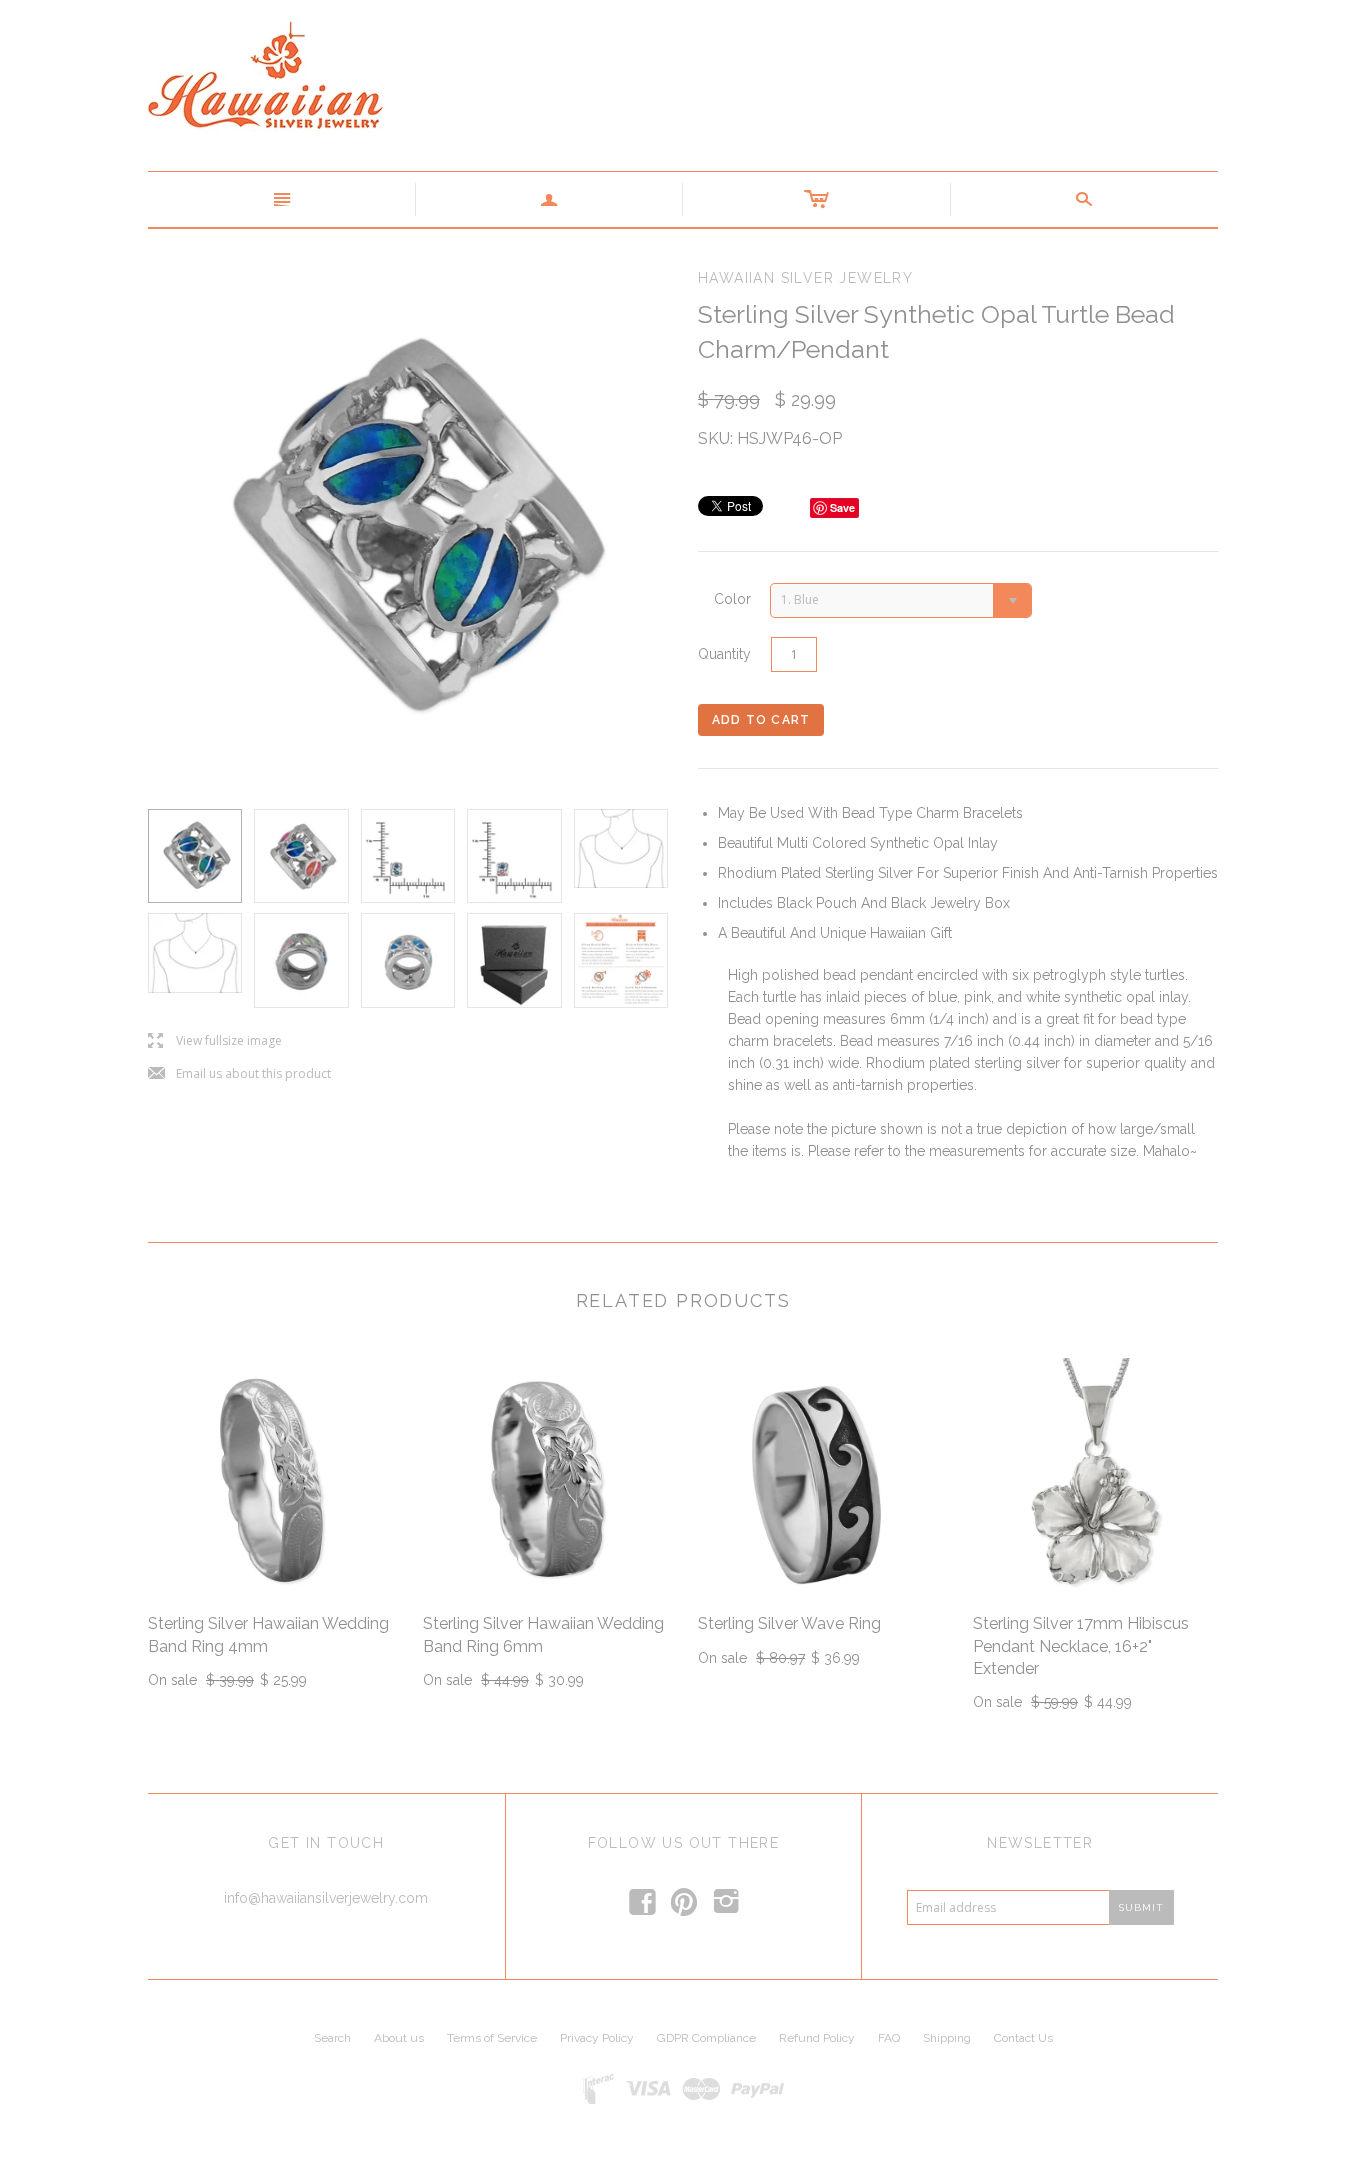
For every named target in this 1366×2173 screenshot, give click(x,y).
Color (732, 599)
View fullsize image (215, 1041)
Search (332, 2038)
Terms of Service (492, 2038)
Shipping (947, 2038)
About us (399, 2038)
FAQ (889, 2038)
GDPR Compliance (706, 2038)
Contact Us (1023, 2038)
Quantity (724, 654)
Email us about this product (239, 1074)
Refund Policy (817, 2038)
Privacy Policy (597, 2038)
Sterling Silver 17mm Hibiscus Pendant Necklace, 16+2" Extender (1081, 1646)
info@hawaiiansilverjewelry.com (326, 1898)
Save (842, 507)
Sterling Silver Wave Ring (789, 1623)
